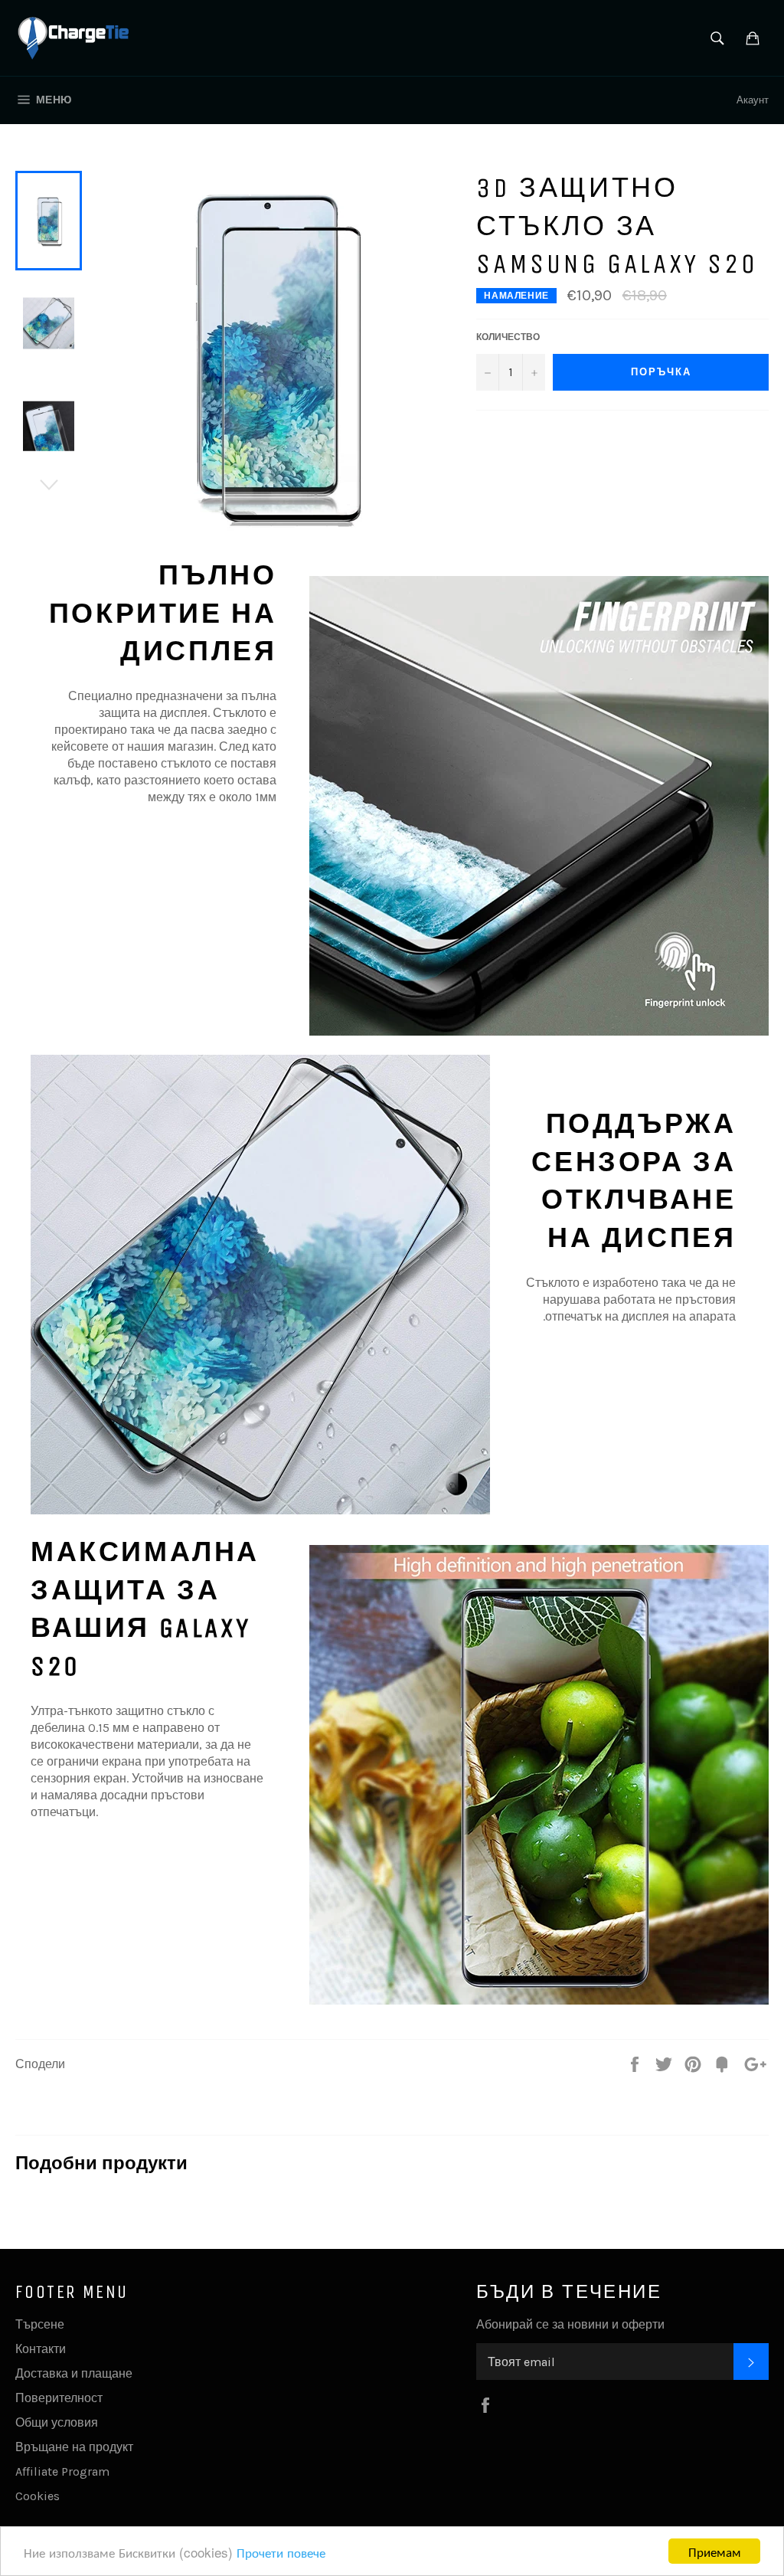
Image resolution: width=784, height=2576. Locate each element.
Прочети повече (281, 2552)
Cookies (38, 2496)
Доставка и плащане (74, 2373)
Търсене (40, 2324)
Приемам (715, 2551)
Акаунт (753, 100)
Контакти (41, 2349)
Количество (508, 337)
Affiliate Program (62, 2471)
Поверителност (59, 2398)
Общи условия (57, 2422)
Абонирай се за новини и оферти (570, 2324)
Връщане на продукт (74, 2447)
